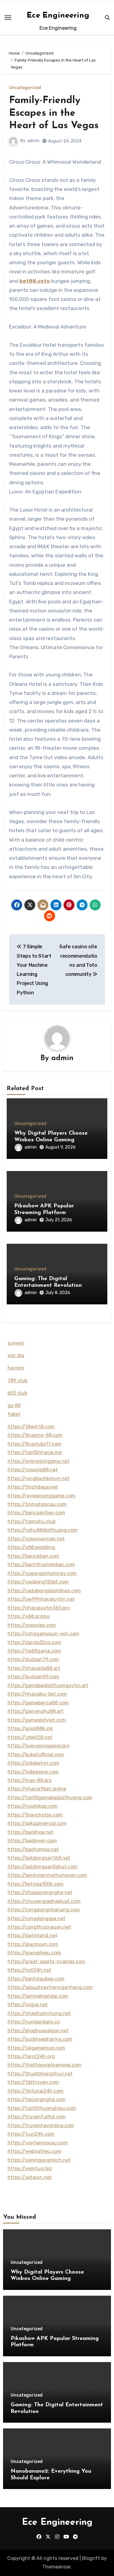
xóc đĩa (16, 1355)
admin (33, 141)
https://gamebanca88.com (38, 1703)
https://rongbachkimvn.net (39, 1478)
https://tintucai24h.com (36, 2091)
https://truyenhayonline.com (41, 2126)
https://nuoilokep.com (33, 1806)
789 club (17, 1381)
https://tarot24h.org (31, 2056)
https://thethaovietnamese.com (45, 2065)
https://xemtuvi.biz (30, 2169)
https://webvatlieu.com (35, 2151)
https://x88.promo (29, 1616)
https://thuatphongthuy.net (40, 2074)
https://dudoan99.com (33, 1677)
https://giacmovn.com (33, 1944)
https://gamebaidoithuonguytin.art (48, 1685)
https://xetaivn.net (30, 2177)
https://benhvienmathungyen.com (47, 1875)
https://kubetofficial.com (36, 1755)
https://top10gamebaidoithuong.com (50, 1798)
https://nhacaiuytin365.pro (39, 1608)
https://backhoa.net (31, 1832)
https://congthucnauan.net (39, 1927)
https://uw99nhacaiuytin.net (41, 1599)
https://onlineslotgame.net (38, 1461)
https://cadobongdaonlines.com (44, 1591)
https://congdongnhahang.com (44, 1910)
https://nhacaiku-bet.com (37, 1694)
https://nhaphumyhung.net (39, 2013)
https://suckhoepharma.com (40, 2039)
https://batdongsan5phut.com (43, 1867)
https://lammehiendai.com (38, 1996)
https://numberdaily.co (34, 2022)
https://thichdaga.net (33, 1487)
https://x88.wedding (31, 1547)
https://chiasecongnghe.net (40, 1892)
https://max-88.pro (30, 1780)
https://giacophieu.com (34, 1953)
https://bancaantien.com (36, 1513)
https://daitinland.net (33, 1935)
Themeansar (56, 2567)
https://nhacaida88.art (34, 1668)
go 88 (14, 1405)
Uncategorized (25, 88)
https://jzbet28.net (30, 1737)
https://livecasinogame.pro (38, 1746)
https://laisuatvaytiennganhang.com (50, 1987)
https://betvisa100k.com (36, 1884)
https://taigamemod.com (36, 2048)
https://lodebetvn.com (33, 1763)
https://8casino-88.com (35, 1435)
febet (14, 1414)
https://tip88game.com (34, 1651)
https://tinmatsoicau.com (37, 1504)
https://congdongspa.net (36, 1919)
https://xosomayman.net (36, 1539)
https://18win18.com (31, 1427)
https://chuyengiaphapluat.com (44, 1901)
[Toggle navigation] (8, 18)
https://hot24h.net (29, 1970)
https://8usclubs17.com (35, 1444)
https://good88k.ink (30, 1728)
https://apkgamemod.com (37, 1823)
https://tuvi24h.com (31, 2134)
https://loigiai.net (28, 2005)
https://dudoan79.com (33, 1659)
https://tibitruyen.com (33, 2082)
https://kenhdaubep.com (36, 1979)
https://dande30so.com (35, 1642)
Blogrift (91, 2558)
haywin (16, 1368)
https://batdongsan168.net (39, 1858)
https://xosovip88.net (33, 1470)
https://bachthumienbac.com (41, 1565)
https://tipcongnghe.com (37, 2099)
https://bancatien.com (33, 1556)
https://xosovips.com (32, 1625)
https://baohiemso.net (33, 1849)
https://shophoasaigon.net (38, 2031)
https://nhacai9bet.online (37, 1789)
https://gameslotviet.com (37, 1720)
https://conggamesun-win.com (43, 1634)
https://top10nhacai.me (35, 1452)
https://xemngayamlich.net (39, 2160)
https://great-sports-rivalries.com (47, 1962)
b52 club (17, 1393)
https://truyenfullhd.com (37, 2117)
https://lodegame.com (33, 1772)
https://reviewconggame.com (41, 1496)
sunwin (16, 1343)
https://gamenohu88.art (36, 1711)
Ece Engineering (58, 16)
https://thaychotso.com (35, 1815)
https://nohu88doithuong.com (43, 1530)
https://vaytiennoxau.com (38, 2143)
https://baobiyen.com (32, 1841)
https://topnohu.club (32, 1522)
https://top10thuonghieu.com (42, 2108)
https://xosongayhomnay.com (42, 1573)
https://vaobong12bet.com (38, 1582)
